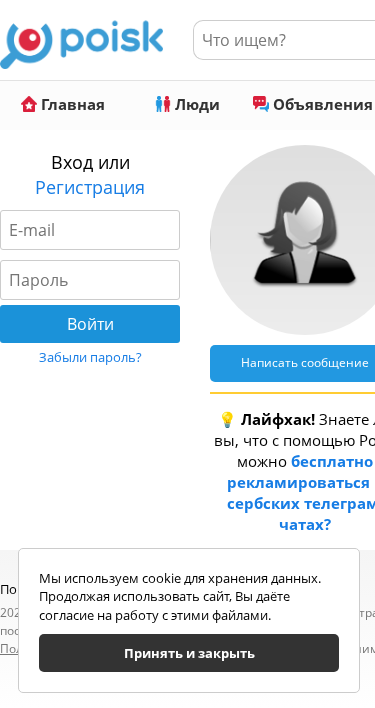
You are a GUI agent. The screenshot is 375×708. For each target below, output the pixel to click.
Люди (195, 104)
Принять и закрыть (189, 653)
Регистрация (90, 187)
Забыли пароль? (90, 357)
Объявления (321, 104)
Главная (71, 104)
